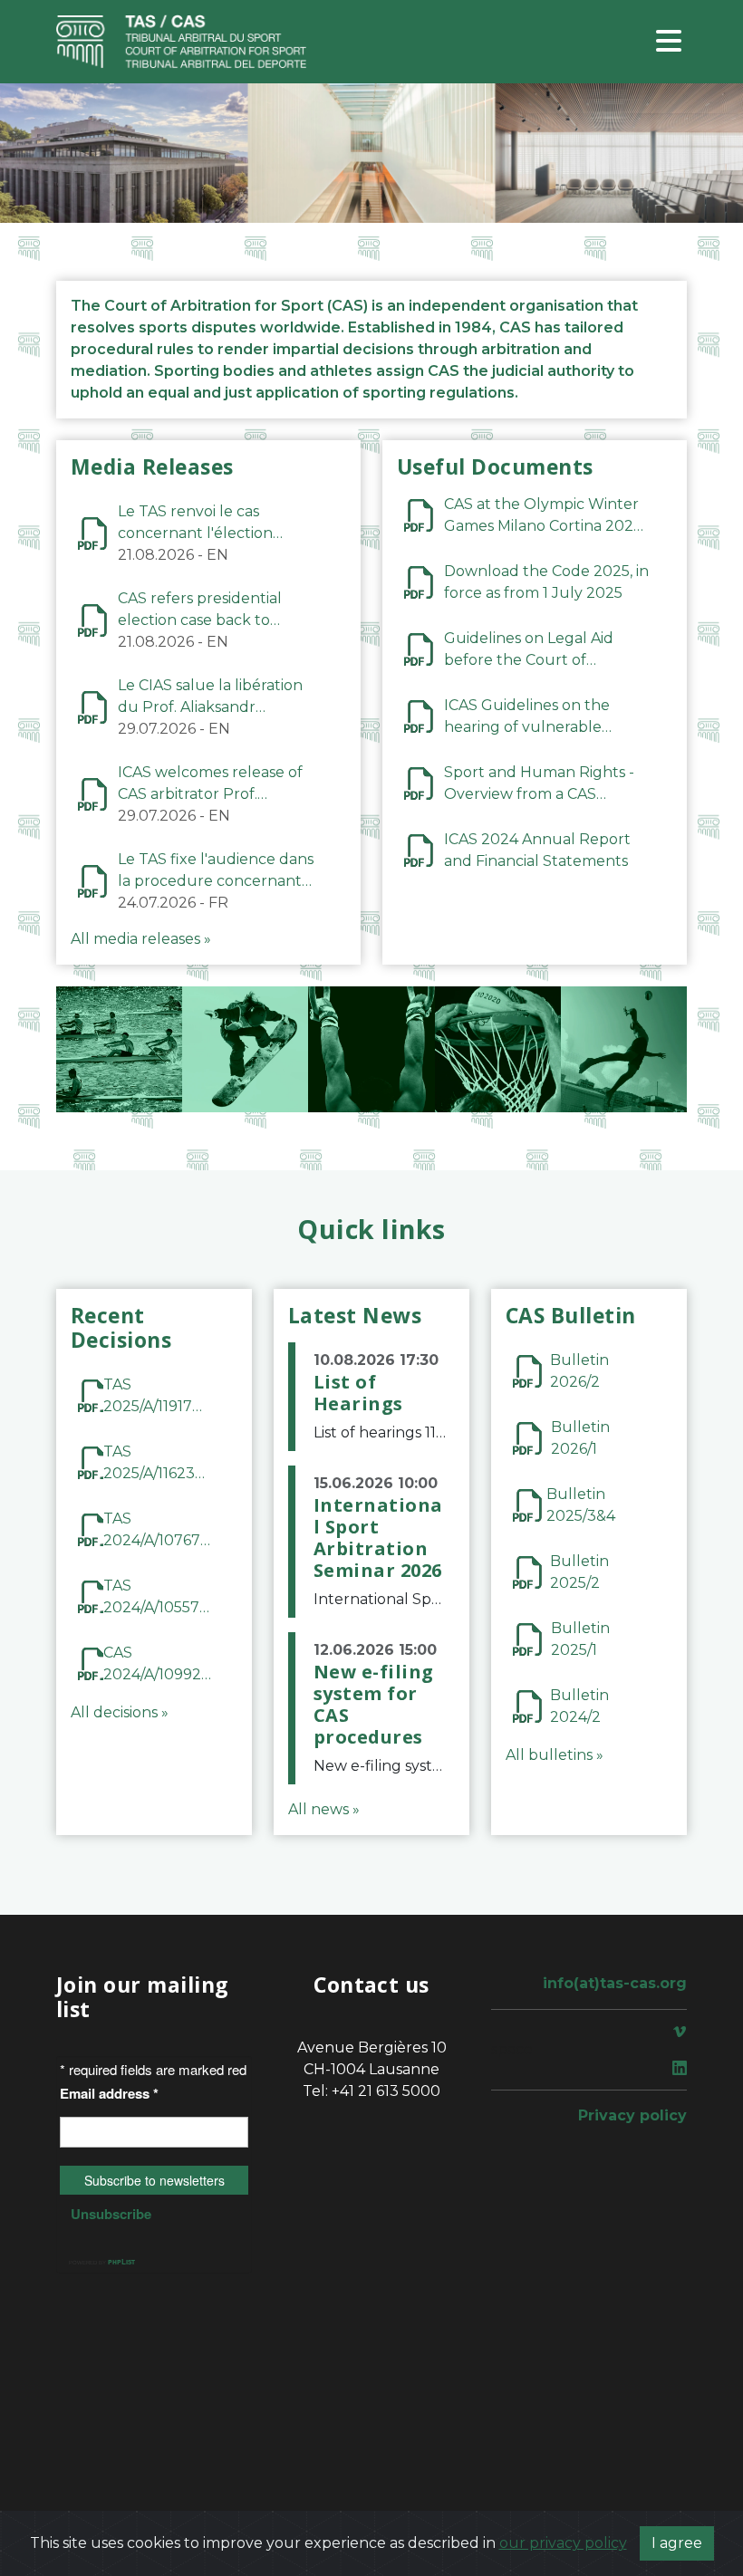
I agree (677, 2543)
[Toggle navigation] (669, 42)
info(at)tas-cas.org (615, 1983)
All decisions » (120, 1712)
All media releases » (141, 939)
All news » (324, 1809)
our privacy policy (563, 2543)
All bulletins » (555, 1755)
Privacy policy (632, 2115)
